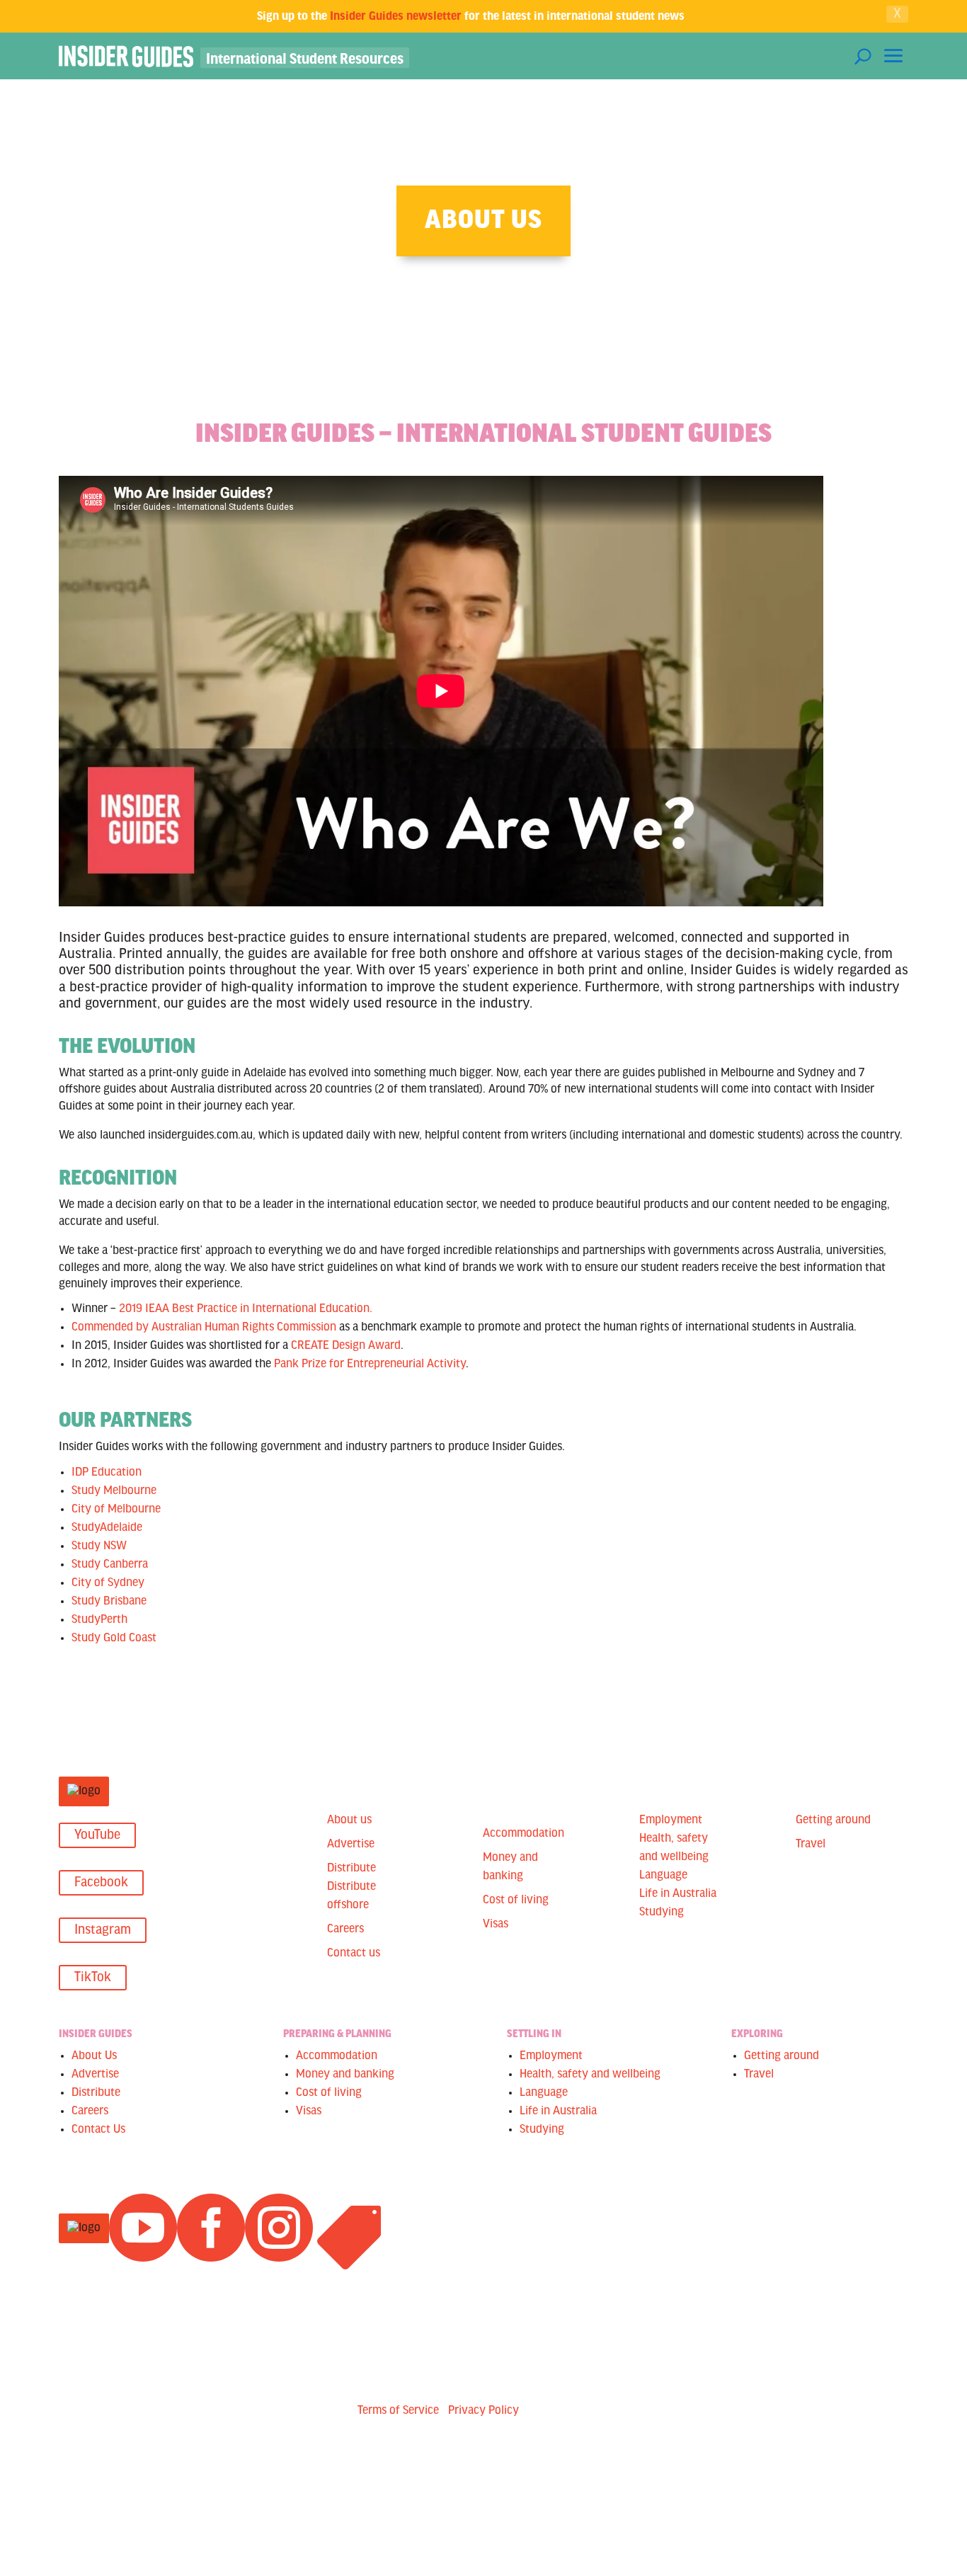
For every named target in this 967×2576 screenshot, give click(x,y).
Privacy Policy (483, 2411)
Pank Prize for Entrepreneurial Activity (370, 1364)
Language (663, 1876)
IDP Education (107, 1473)
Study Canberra (110, 1565)
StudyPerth (99, 1620)
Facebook (101, 1883)
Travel (811, 1845)
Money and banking (345, 2075)
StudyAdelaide (107, 1528)
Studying (662, 1913)
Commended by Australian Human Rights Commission (204, 1328)
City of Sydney (108, 1583)
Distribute (351, 1869)
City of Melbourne (116, 1510)
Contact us (354, 1954)
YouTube (97, 1835)
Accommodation (523, 1834)
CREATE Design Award (346, 1346)
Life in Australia (678, 1894)
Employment (671, 1820)
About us (349, 1820)
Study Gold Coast (114, 1639)
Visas (496, 1925)
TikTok (93, 1978)
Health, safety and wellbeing (590, 2075)
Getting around (833, 1820)
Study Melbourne (114, 1491)
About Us (94, 2056)
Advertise (351, 1845)
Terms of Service (398, 2411)
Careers (345, 1930)
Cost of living (516, 1900)
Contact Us (98, 2130)
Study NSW (99, 1546)
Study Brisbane (109, 1602)
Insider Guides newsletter (396, 15)
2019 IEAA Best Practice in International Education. (246, 1309)
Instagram (103, 1930)
